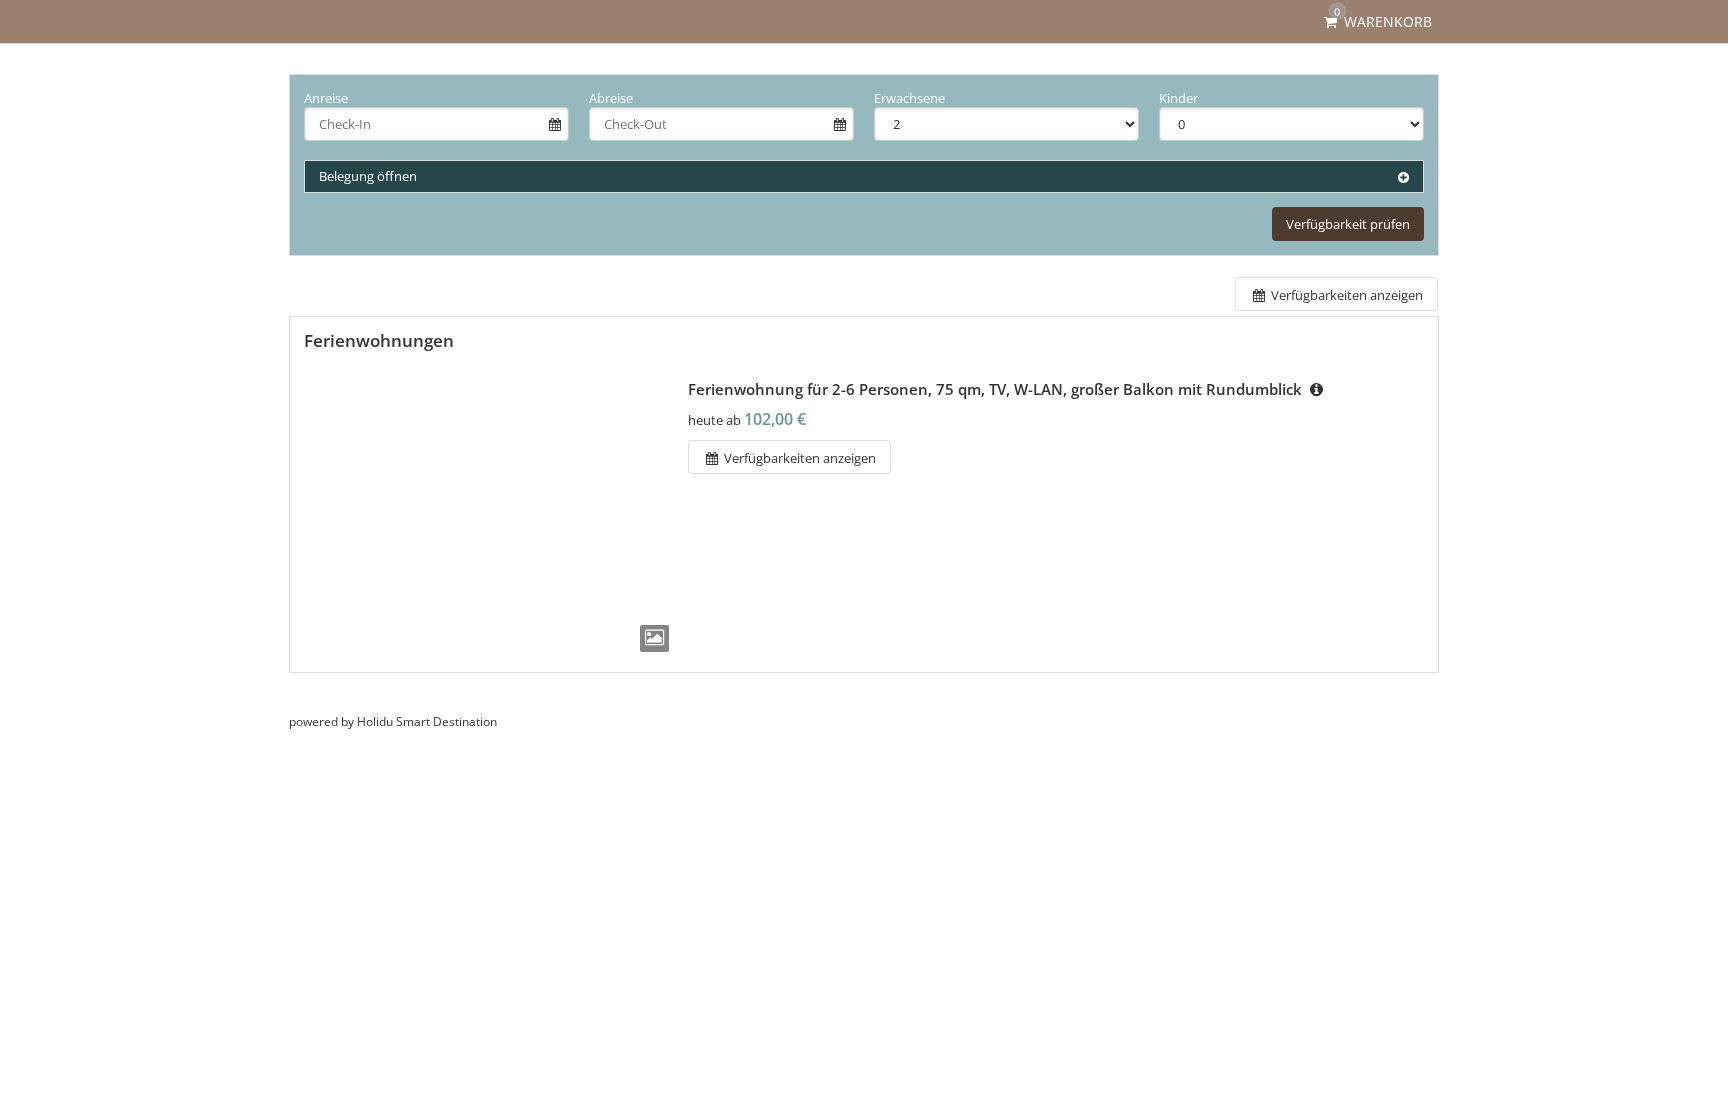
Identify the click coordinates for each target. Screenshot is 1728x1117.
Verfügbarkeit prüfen (1348, 224)
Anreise (326, 98)
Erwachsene (909, 98)
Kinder (1178, 98)
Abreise (611, 98)
